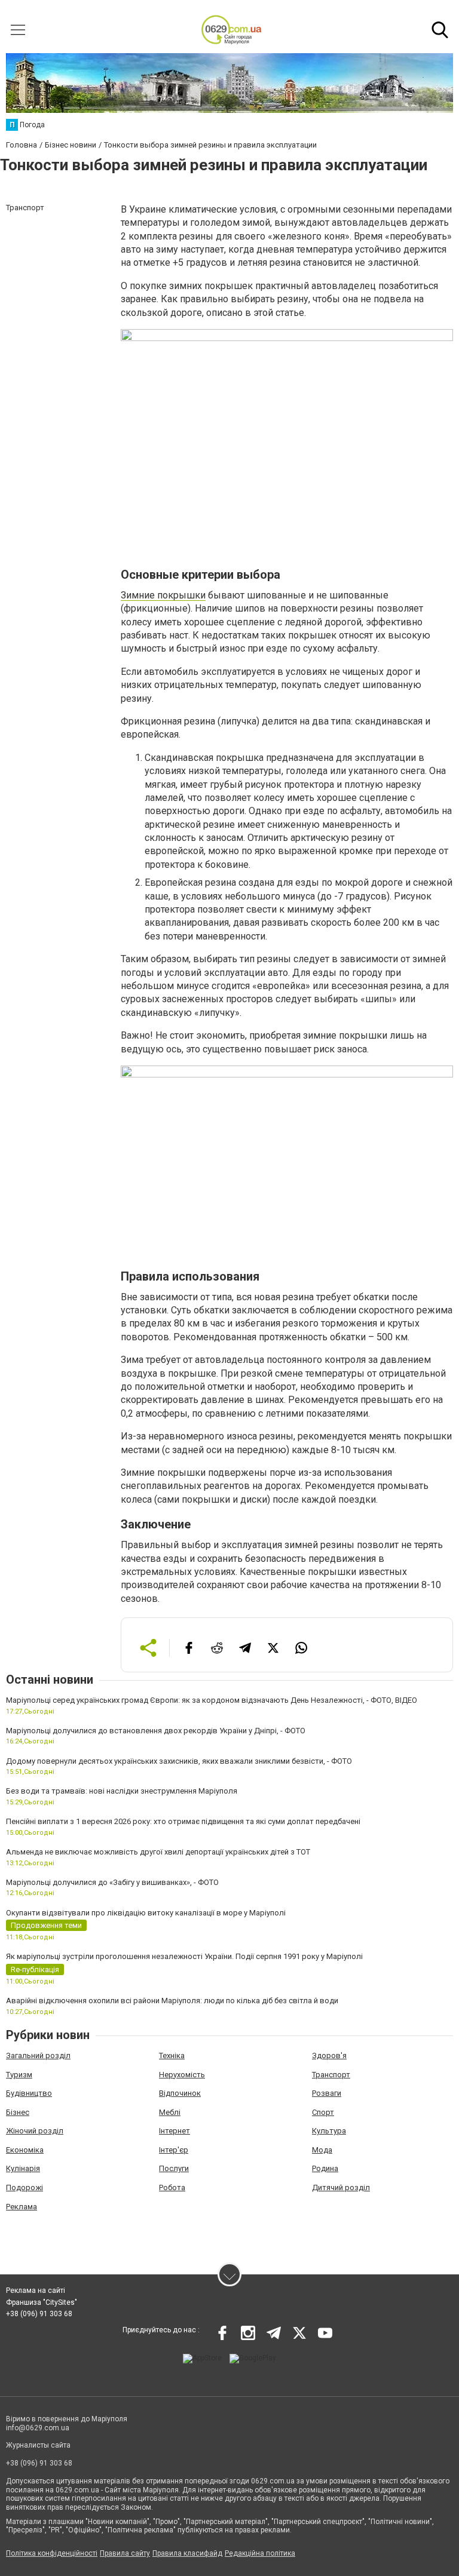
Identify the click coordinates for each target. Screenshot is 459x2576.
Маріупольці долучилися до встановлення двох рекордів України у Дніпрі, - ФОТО (156, 1731)
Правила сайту (125, 2553)
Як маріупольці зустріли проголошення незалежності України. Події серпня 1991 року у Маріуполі (184, 1956)
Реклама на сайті (36, 2291)
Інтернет (175, 2131)
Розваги (327, 2093)
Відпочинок (180, 2093)
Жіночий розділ (35, 2131)
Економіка (25, 2150)
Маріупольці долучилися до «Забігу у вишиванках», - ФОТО (112, 1882)
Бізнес (18, 2112)
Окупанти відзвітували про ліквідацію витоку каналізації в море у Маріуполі (146, 1913)
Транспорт (331, 2075)
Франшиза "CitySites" (42, 2302)
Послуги (174, 2168)
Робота (172, 2187)
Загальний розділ (38, 2055)
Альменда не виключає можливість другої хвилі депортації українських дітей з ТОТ (158, 1852)
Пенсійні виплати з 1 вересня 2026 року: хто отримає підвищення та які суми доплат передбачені (183, 1821)
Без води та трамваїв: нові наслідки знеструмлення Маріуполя (122, 1791)
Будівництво (29, 2093)
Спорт (323, 2112)
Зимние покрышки (163, 595)
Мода (322, 2150)
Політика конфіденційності (52, 2553)
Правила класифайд (187, 2553)
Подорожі (25, 2187)
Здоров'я (329, 2055)
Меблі (170, 2112)
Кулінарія (23, 2168)
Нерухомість (182, 2075)
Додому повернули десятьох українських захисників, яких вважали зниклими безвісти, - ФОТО (179, 1761)
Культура (329, 2131)
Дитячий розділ (341, 2187)
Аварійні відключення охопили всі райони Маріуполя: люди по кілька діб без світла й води (172, 2001)
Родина (325, 2168)
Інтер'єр (174, 2150)
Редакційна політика (260, 2553)
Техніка (172, 2055)
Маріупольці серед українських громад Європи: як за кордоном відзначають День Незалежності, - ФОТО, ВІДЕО (212, 1700)
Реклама (22, 2207)
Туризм (19, 2075)
